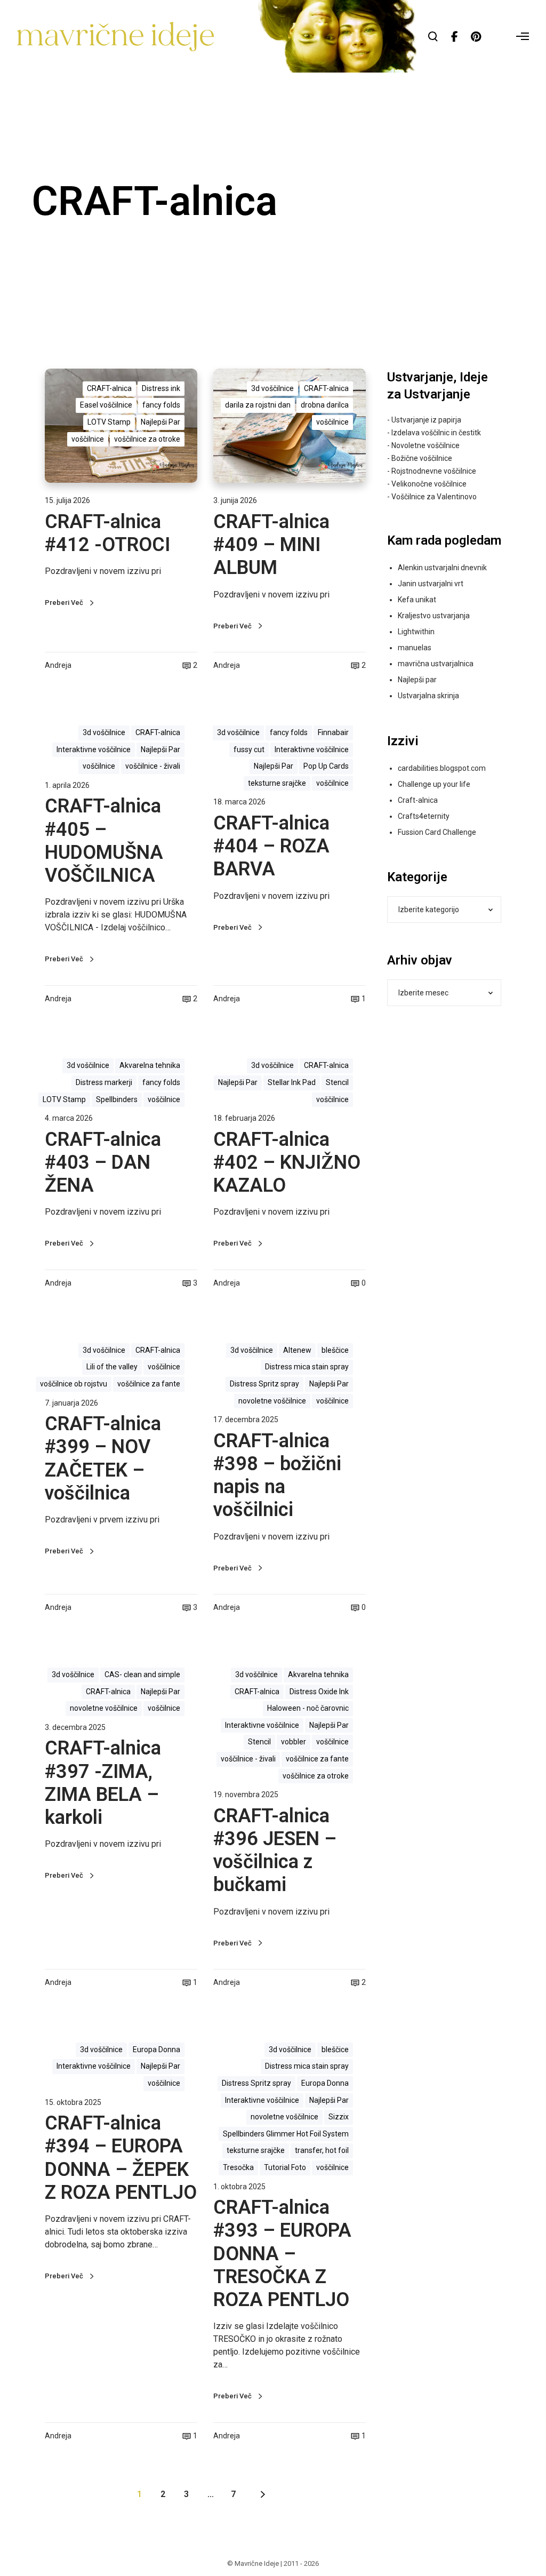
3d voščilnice (272, 388)
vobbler (294, 1742)
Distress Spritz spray (264, 1384)
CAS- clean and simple (142, 1674)
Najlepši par (417, 680)
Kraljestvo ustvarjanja (434, 616)
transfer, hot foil (322, 2150)
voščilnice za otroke (147, 439)
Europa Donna (156, 2049)
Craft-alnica (418, 800)
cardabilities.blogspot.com (442, 768)
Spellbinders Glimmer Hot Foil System (286, 2134)
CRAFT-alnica (109, 388)
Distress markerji (104, 1082)
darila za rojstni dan (258, 405)
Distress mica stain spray (307, 1367)
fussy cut (249, 749)
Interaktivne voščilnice (94, 749)
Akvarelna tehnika (150, 1065)
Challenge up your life (434, 784)
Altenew (297, 1350)
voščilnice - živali (153, 766)
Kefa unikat (417, 600)
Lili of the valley (112, 1367)
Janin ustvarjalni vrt (431, 584)
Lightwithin (416, 632)
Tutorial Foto (285, 2167)
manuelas (415, 648)
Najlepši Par (160, 422)
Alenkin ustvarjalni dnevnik (442, 568)
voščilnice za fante (149, 1384)
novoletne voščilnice (272, 1401)
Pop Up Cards (326, 766)
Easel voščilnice (106, 405)
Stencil (337, 1082)
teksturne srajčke (277, 783)
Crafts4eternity (424, 816)
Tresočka (238, 2167)
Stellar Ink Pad (292, 1082)
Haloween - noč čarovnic (308, 1708)
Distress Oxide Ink (319, 1692)
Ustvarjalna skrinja (428, 696)
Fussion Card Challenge (437, 832)
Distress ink (161, 388)
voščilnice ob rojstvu (74, 1384)
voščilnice (88, 439)
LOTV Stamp (109, 422)
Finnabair (333, 732)
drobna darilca (325, 405)
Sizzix (339, 2117)
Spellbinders (117, 1099)
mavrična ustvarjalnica (436, 664)
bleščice (335, 1350)
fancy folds (161, 405)
